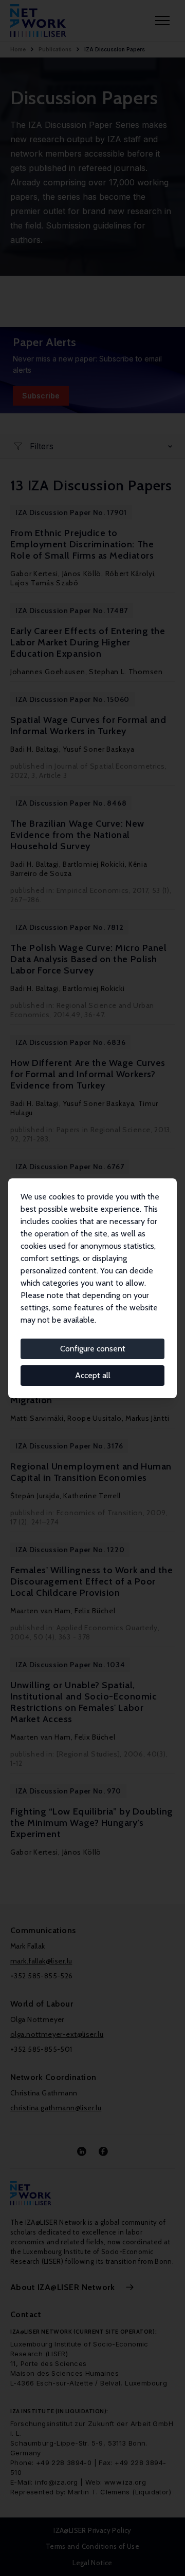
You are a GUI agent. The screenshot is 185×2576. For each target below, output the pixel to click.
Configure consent (93, 1349)
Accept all (93, 1375)
